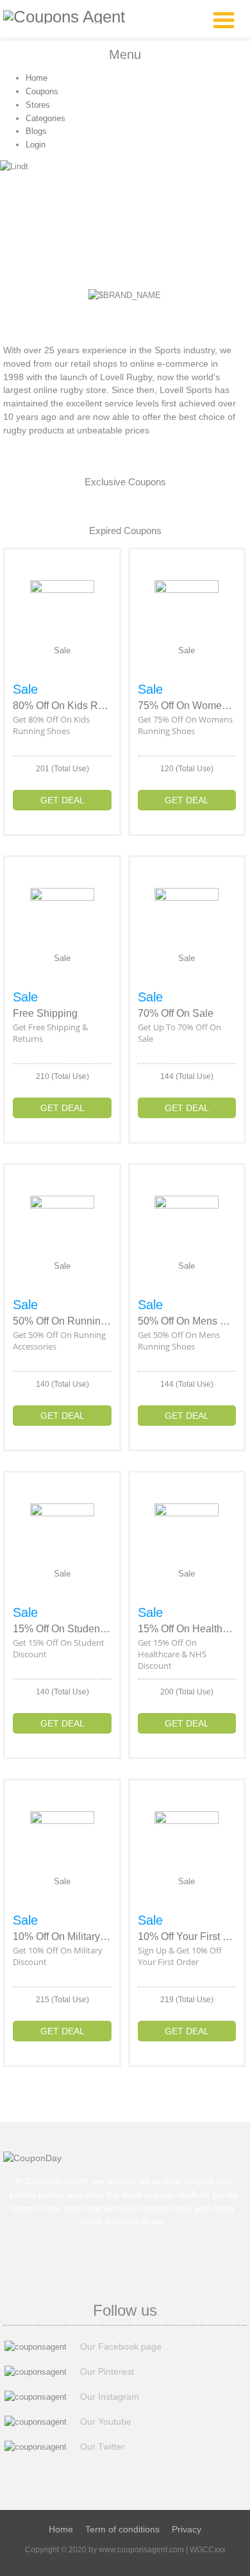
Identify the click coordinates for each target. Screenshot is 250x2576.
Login (36, 145)
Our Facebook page (121, 2346)
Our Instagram (110, 2396)
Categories (46, 118)
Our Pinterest (107, 2371)
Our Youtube (106, 2421)
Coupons (42, 91)
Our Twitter (103, 2446)
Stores (38, 105)
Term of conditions (122, 2529)
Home (37, 78)
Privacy (187, 2529)
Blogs (36, 131)
